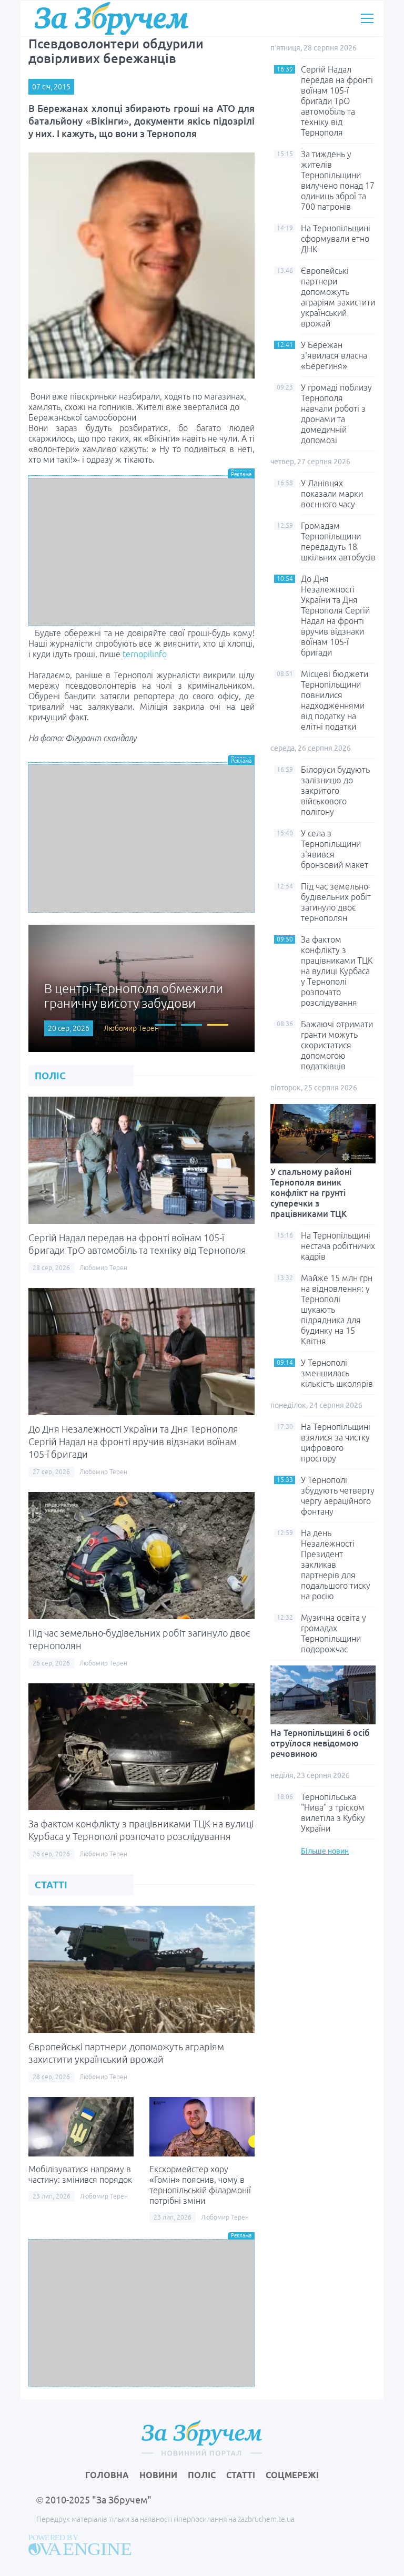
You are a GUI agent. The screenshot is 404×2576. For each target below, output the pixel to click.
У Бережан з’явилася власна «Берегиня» (334, 355)
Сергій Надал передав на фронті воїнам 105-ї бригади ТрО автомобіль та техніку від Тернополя (337, 101)
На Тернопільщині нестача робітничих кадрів (338, 1246)
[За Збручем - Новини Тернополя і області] (112, 18)
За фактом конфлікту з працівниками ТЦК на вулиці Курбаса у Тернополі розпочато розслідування (337, 971)
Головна (107, 2475)
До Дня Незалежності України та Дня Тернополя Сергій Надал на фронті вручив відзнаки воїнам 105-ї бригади (133, 1442)
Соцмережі (292, 2475)
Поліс (202, 2475)
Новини (158, 2475)
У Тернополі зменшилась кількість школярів (337, 1373)
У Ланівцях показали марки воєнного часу (332, 494)
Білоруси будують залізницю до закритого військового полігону (335, 791)
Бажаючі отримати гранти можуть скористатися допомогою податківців (337, 1045)
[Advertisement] (142, 552)
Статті (241, 2475)
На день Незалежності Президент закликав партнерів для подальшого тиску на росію (336, 1565)
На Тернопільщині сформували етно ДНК (336, 239)
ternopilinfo (145, 654)
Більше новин (325, 1851)
